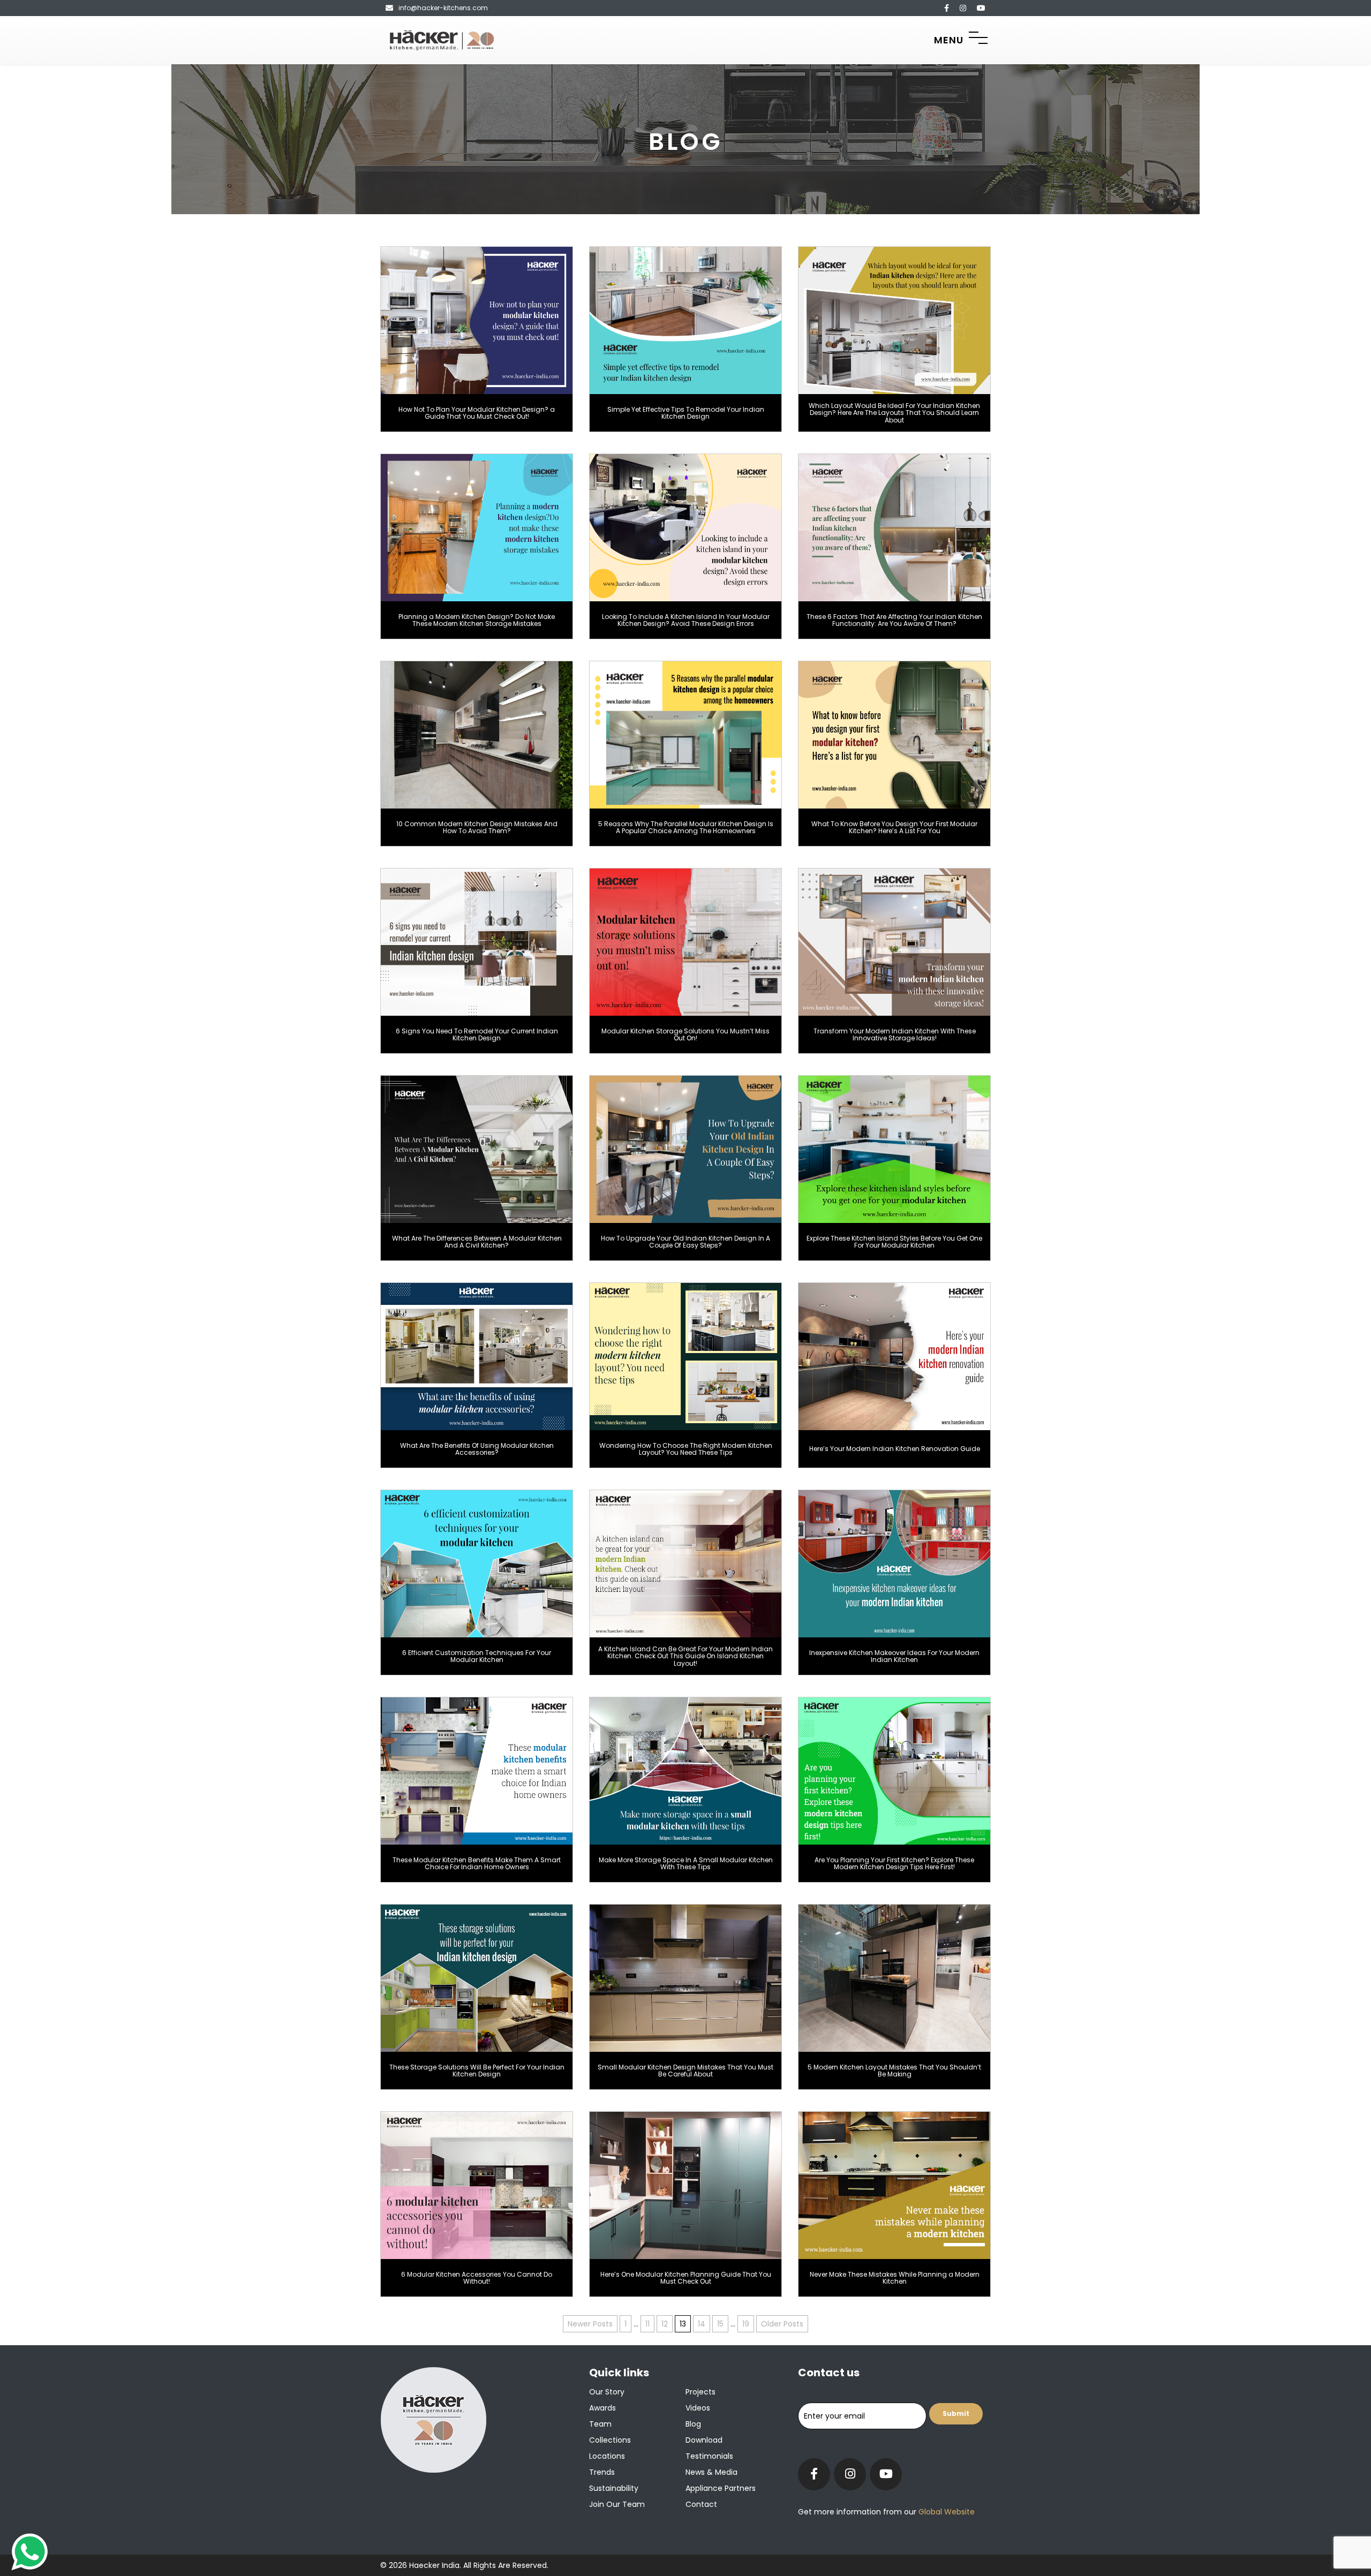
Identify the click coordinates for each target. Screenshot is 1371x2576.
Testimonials (709, 2456)
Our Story (607, 2392)
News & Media (711, 2472)
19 (746, 2324)
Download (704, 2440)
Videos (698, 2408)
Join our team (617, 2504)
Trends (602, 2472)
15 (720, 2324)
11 (647, 2324)
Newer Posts (590, 2324)
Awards (602, 2408)
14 (702, 2324)
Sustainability (614, 2488)
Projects (700, 2392)
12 (665, 2324)
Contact (701, 2504)
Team (600, 2424)
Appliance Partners (721, 2488)
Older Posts (782, 2324)
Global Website (946, 2512)
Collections (610, 2440)
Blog (693, 2424)
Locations (607, 2456)
